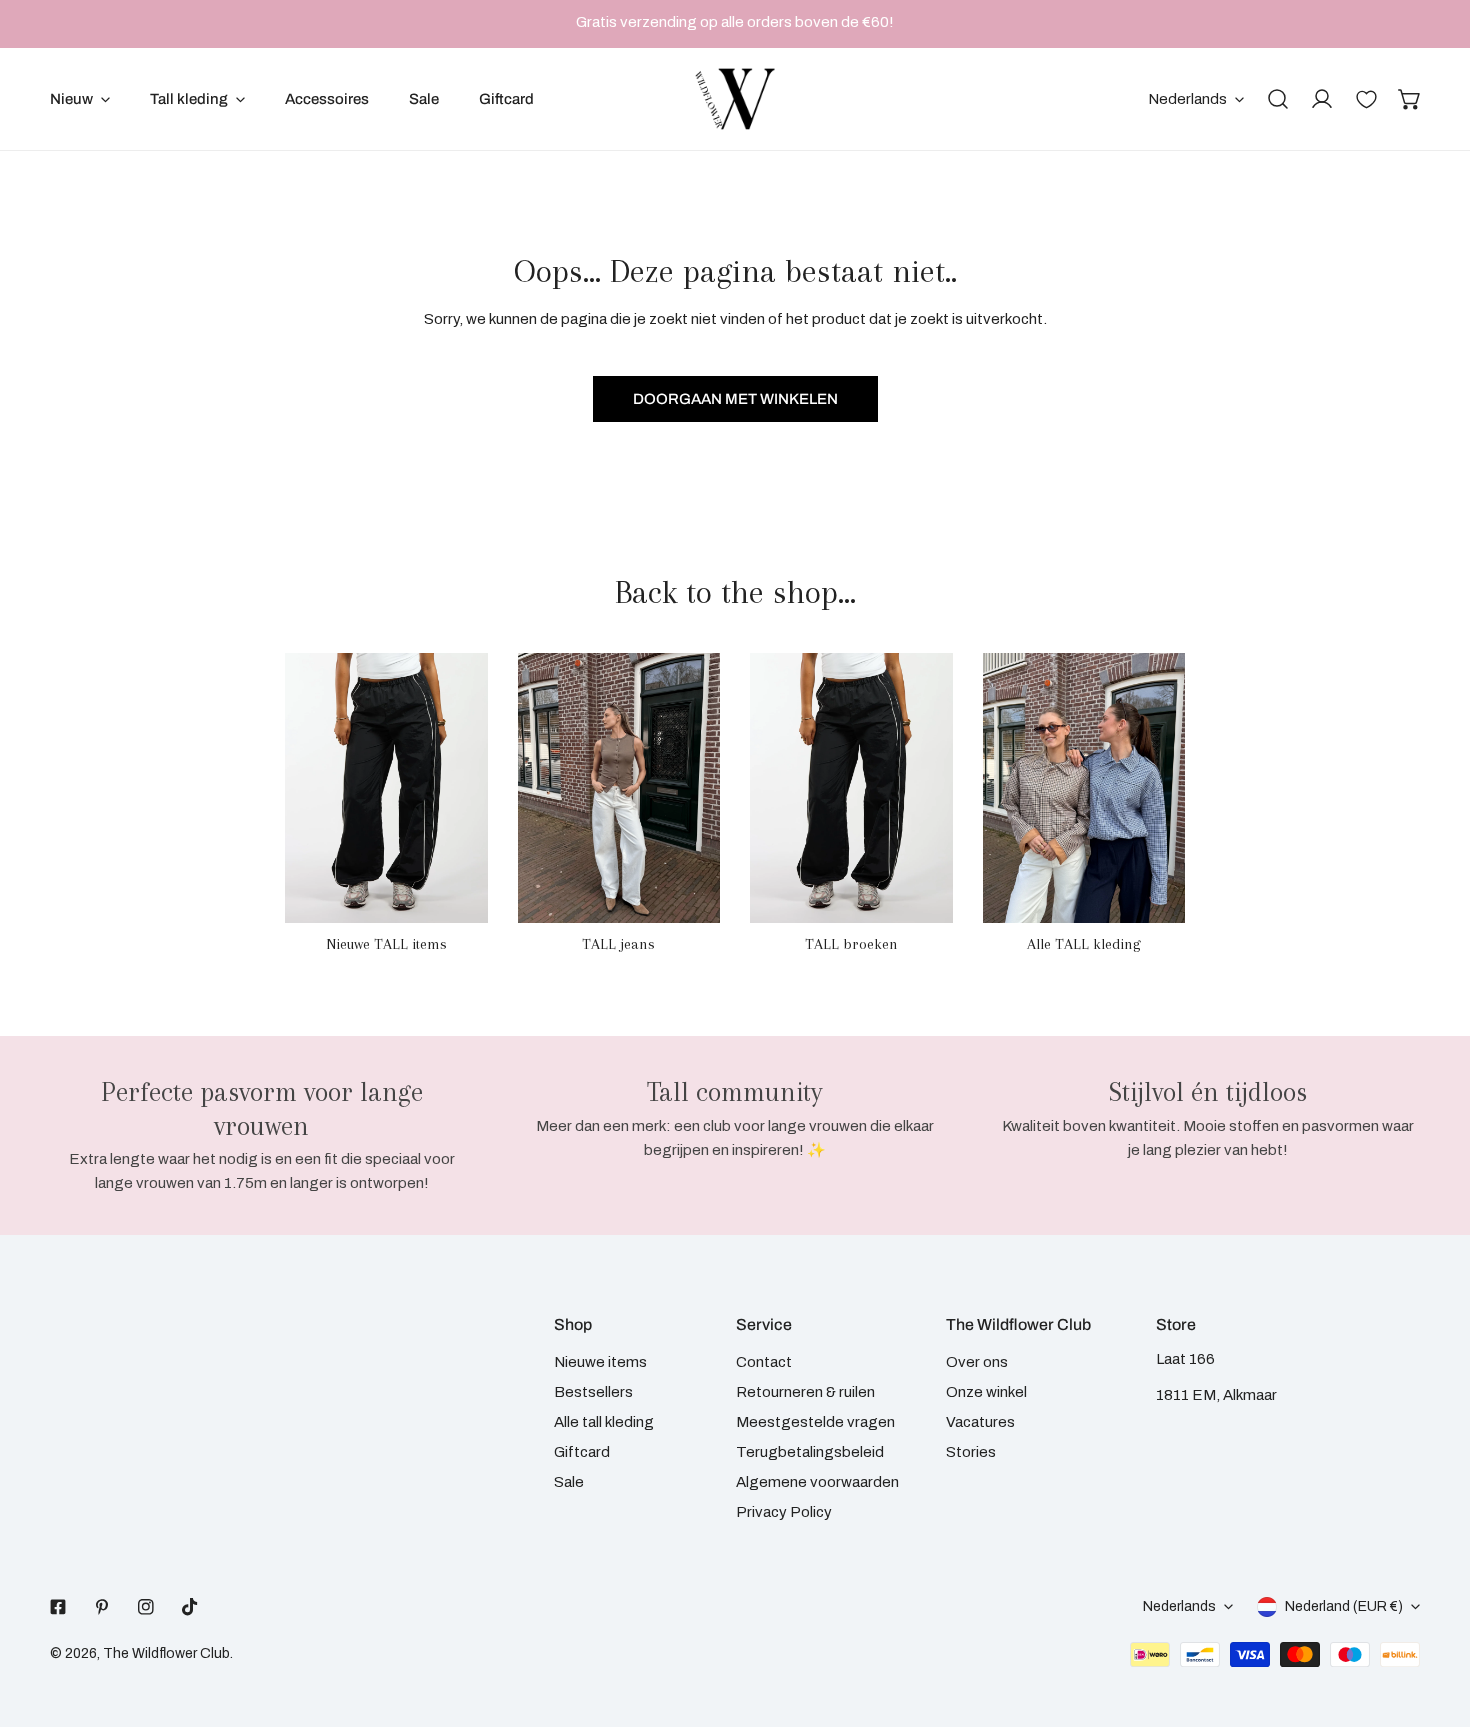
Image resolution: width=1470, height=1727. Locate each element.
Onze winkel (986, 1392)
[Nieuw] (386, 788)
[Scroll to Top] (1434, 1621)
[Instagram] (146, 1607)
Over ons (977, 1362)
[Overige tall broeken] (851, 788)
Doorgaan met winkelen (735, 399)
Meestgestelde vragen (815, 1422)
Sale (569, 1482)
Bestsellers (593, 1392)
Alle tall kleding (604, 1422)
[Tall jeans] (619, 788)
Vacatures (980, 1422)
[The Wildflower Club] (735, 99)
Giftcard (582, 1452)
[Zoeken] (1278, 99)
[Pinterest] (102, 1607)
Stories (971, 1452)
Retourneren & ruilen (805, 1392)
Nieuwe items (600, 1362)
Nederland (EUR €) (1344, 1606)
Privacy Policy (784, 1512)
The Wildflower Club (166, 1653)
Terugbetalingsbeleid (810, 1452)
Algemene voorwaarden (817, 1482)
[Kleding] (1084, 788)
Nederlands (1187, 99)
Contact (764, 1362)
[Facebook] (58, 1607)
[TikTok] (190, 1607)
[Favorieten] (1366, 99)
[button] (1410, 99)
